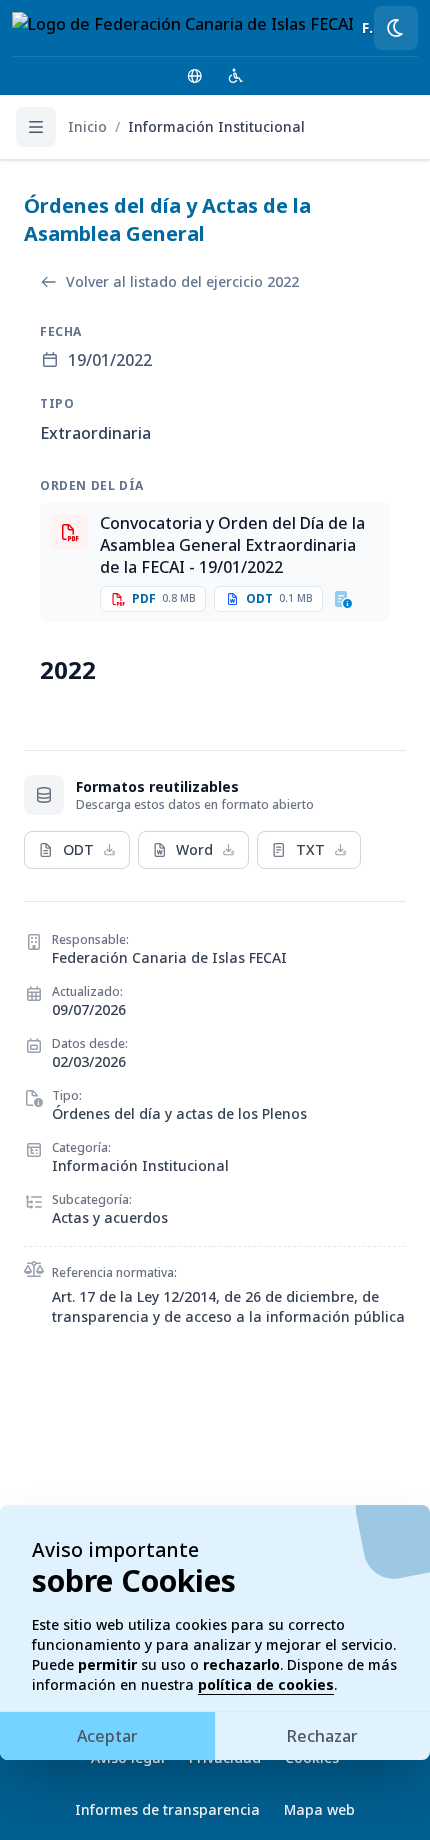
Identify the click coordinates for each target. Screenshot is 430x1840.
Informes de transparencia (167, 1809)
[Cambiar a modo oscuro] (396, 28)
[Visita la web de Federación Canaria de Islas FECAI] (195, 76)
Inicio (87, 126)
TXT (310, 849)
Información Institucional (216, 126)
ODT (78, 849)
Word (194, 849)
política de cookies (266, 1684)
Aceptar (107, 1736)
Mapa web (319, 1809)
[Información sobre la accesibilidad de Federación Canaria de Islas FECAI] (236, 76)
